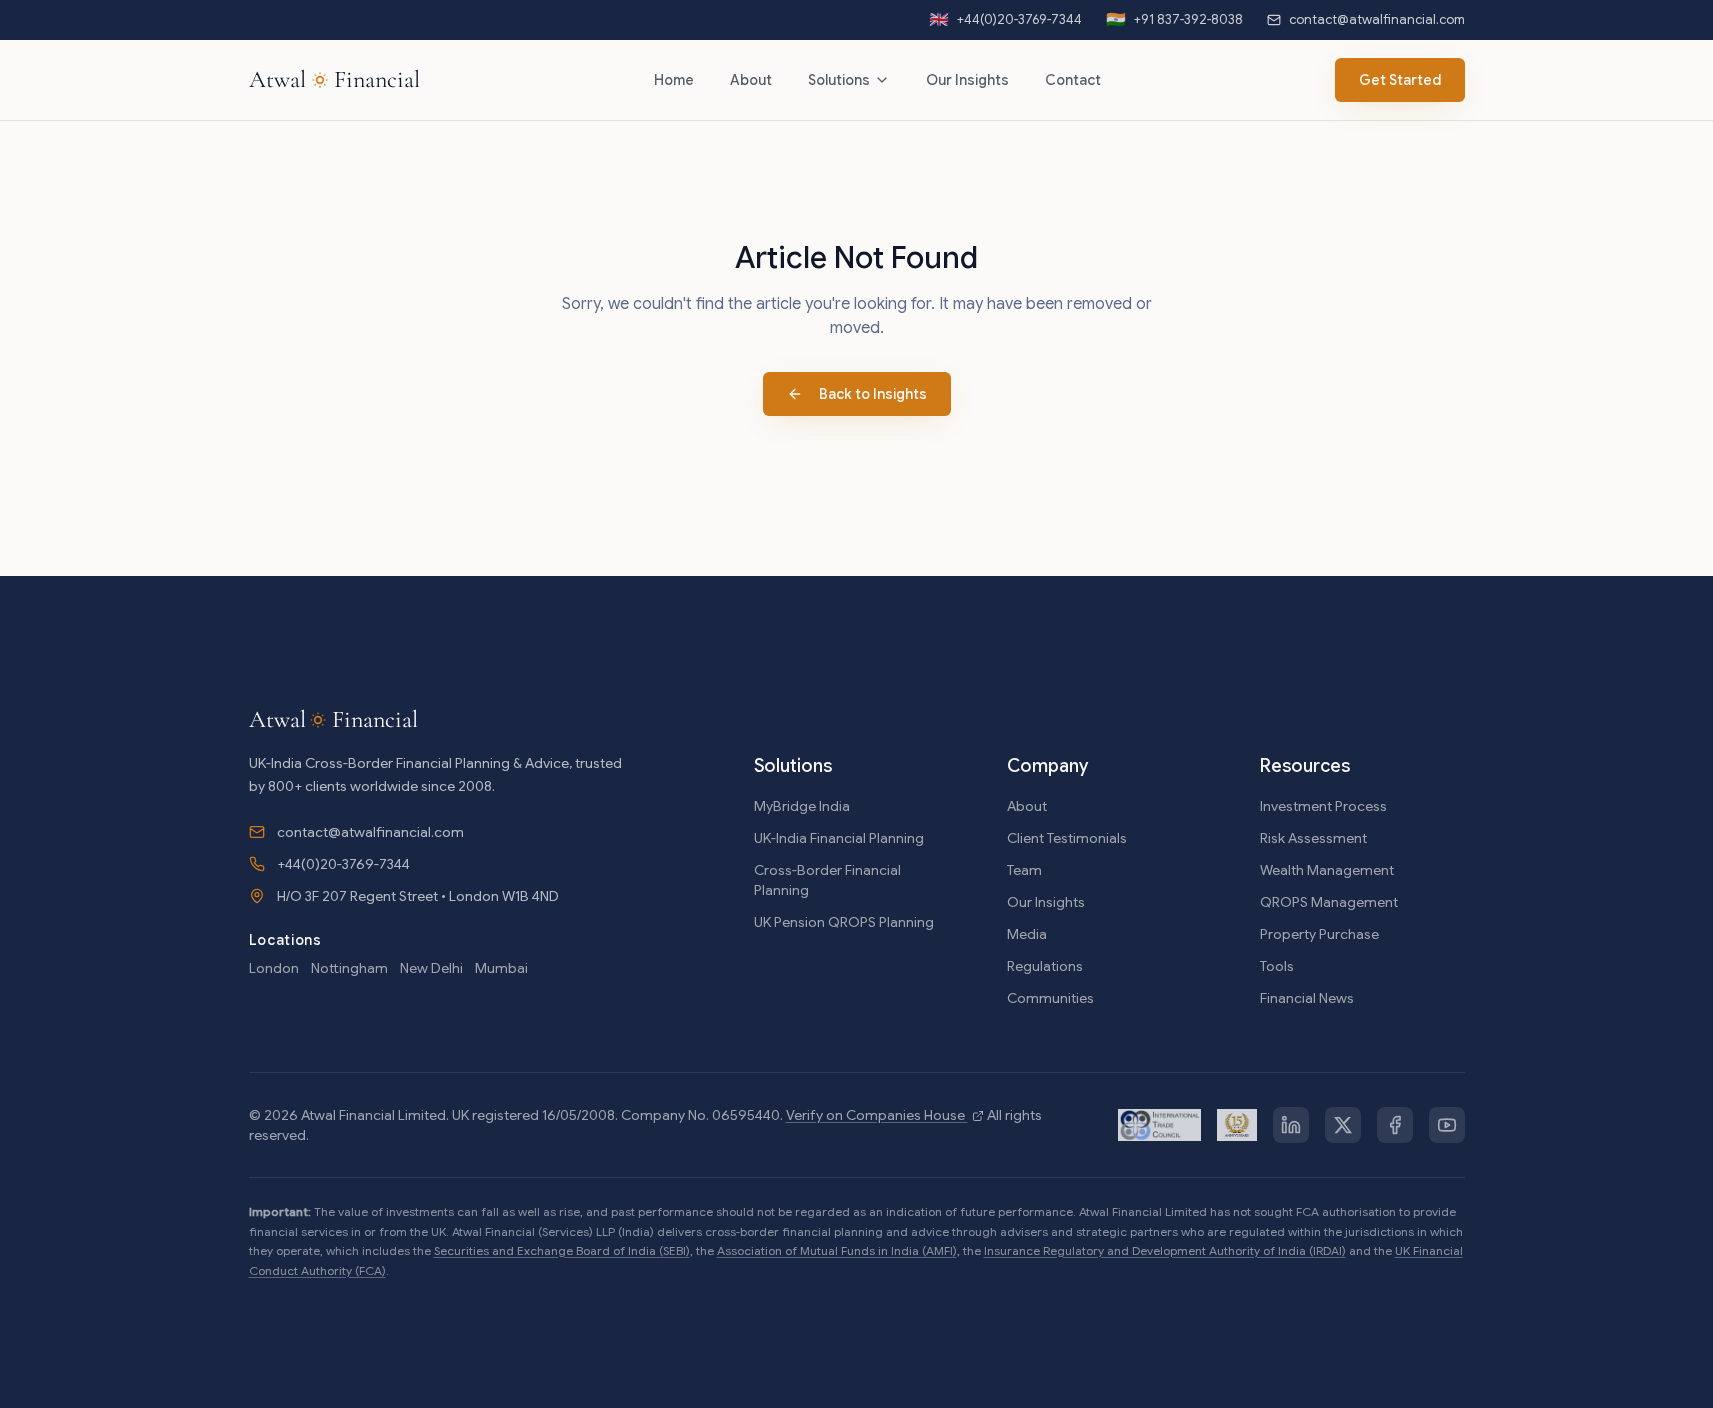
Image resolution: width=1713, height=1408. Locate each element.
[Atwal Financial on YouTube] (1447, 1125)
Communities (1050, 998)
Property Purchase (1319, 934)
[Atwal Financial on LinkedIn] (1291, 1125)
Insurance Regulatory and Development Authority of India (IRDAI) (1165, 1250)
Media (1027, 934)
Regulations (1045, 966)
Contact (1073, 80)
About (751, 80)
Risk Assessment (1313, 838)
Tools (1277, 966)
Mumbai (501, 968)
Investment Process (1323, 806)
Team (1024, 870)
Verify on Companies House (877, 1115)
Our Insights (967, 80)
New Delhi (431, 968)
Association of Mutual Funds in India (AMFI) (837, 1250)
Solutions (839, 80)
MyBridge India (802, 806)
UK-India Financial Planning (839, 838)
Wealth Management (1327, 870)
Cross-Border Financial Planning (827, 880)
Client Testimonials (1067, 838)
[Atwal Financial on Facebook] (1395, 1125)
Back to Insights (873, 394)
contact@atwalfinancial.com (370, 832)
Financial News (1307, 998)
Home (674, 80)
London (274, 968)
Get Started (1400, 80)
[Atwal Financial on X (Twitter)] (1343, 1125)
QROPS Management (1329, 902)
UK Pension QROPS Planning (844, 922)
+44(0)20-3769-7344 (343, 864)
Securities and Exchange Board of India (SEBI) (562, 1250)
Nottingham (349, 968)
